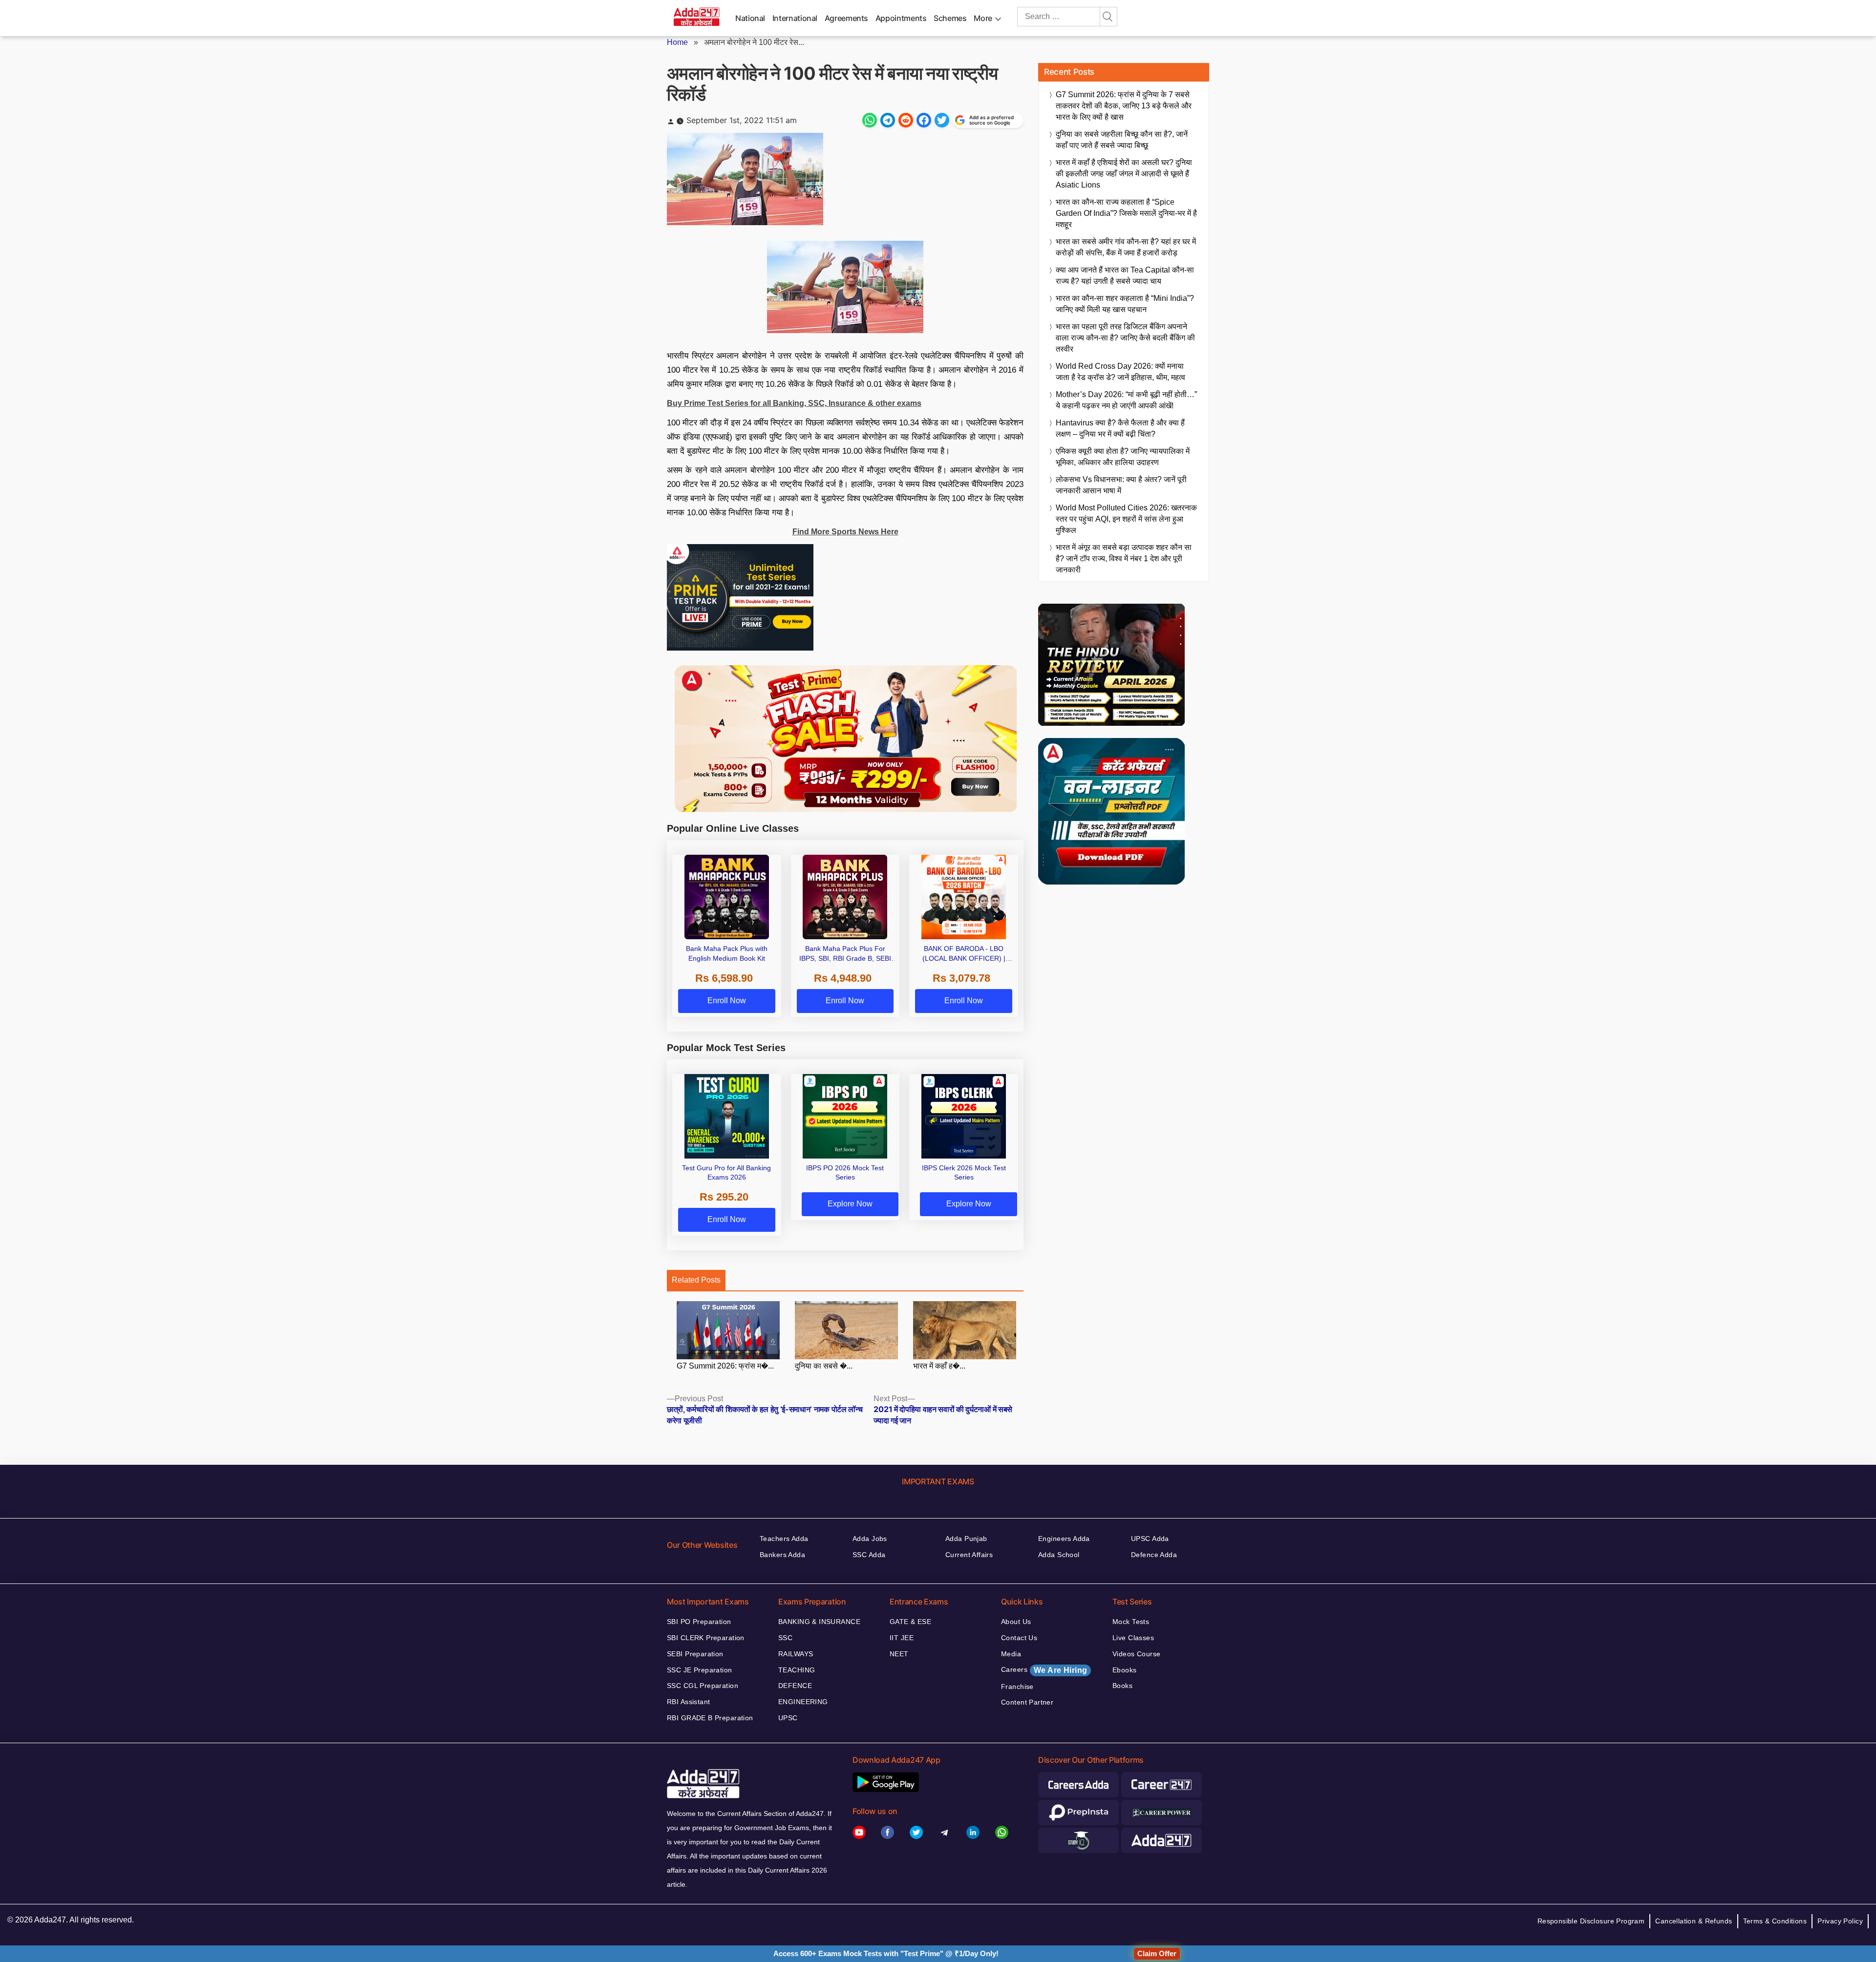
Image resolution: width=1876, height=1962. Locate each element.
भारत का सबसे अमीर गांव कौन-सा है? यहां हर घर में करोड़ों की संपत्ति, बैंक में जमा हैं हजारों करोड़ (1126, 247)
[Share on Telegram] (888, 120)
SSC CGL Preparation (703, 1686)
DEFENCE (795, 1686)
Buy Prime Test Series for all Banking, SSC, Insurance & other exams (794, 403)
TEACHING (797, 1670)
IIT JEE (902, 1638)
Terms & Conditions (1775, 1921)
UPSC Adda (1150, 1539)
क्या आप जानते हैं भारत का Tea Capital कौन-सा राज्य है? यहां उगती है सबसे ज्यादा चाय (1125, 275)
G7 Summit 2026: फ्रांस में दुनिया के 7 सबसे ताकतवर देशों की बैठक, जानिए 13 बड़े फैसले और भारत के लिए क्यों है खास (1124, 106)
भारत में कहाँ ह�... (939, 1366)
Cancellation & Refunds (1694, 1921)
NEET (899, 1654)
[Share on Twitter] (942, 120)
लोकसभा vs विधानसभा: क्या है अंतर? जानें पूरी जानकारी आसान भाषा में (1121, 485)
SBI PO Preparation (699, 1622)
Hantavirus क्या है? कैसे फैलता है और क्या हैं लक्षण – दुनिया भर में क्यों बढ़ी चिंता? (1120, 428)
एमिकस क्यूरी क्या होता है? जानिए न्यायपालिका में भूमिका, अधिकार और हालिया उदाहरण (1123, 457)
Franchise (1017, 1687)
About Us (1016, 1622)
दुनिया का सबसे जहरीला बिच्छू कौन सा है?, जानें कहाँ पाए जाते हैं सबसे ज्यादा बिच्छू (1122, 140)
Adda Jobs (870, 1539)
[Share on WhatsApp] (870, 120)
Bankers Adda (782, 1555)
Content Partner (1027, 1702)
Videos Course (1136, 1654)
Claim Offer (1157, 1953)
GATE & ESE (910, 1622)
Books (1122, 1686)
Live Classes (1133, 1638)
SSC (785, 1638)
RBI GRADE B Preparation (710, 1718)
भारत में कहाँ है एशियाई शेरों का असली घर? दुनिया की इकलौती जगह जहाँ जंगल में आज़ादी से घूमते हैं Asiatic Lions (1124, 174)
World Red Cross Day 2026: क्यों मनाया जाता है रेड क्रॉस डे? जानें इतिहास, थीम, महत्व (1120, 372)
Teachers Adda (784, 1539)
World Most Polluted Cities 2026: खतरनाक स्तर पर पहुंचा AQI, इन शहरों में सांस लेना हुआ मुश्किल (1126, 519)
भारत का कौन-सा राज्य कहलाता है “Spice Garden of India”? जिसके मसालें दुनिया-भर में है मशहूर (1126, 213)
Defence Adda (1154, 1555)
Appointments (901, 18)
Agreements (846, 18)
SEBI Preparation (695, 1654)
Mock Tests (1131, 1622)
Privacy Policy (1840, 1921)
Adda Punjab (966, 1539)
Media (1011, 1654)
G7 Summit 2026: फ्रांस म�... (725, 1366)
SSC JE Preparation (700, 1670)
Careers (1044, 1670)
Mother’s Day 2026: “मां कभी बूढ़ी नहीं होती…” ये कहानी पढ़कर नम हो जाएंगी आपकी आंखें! (1126, 400)
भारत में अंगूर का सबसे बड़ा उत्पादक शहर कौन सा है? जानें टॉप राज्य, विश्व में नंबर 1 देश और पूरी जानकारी (1124, 559)
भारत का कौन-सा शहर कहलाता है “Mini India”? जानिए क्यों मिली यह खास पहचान (1125, 304)
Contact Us (1019, 1638)
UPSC (788, 1718)
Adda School (1059, 1555)
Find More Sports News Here (845, 532)
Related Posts (696, 1280)
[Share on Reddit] (906, 120)
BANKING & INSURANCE (819, 1622)
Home (677, 42)
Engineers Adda (1064, 1539)
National (750, 18)
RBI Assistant (688, 1702)
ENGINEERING (803, 1702)
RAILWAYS (796, 1654)
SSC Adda (869, 1555)
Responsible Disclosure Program (1591, 1921)
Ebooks (1125, 1670)
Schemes (950, 18)
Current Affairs (969, 1555)
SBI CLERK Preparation (706, 1638)
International (795, 18)
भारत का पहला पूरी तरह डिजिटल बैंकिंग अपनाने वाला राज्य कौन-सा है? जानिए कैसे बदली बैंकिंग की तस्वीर (1125, 338)
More (983, 18)
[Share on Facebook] (924, 120)
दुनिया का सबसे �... (824, 1366)
